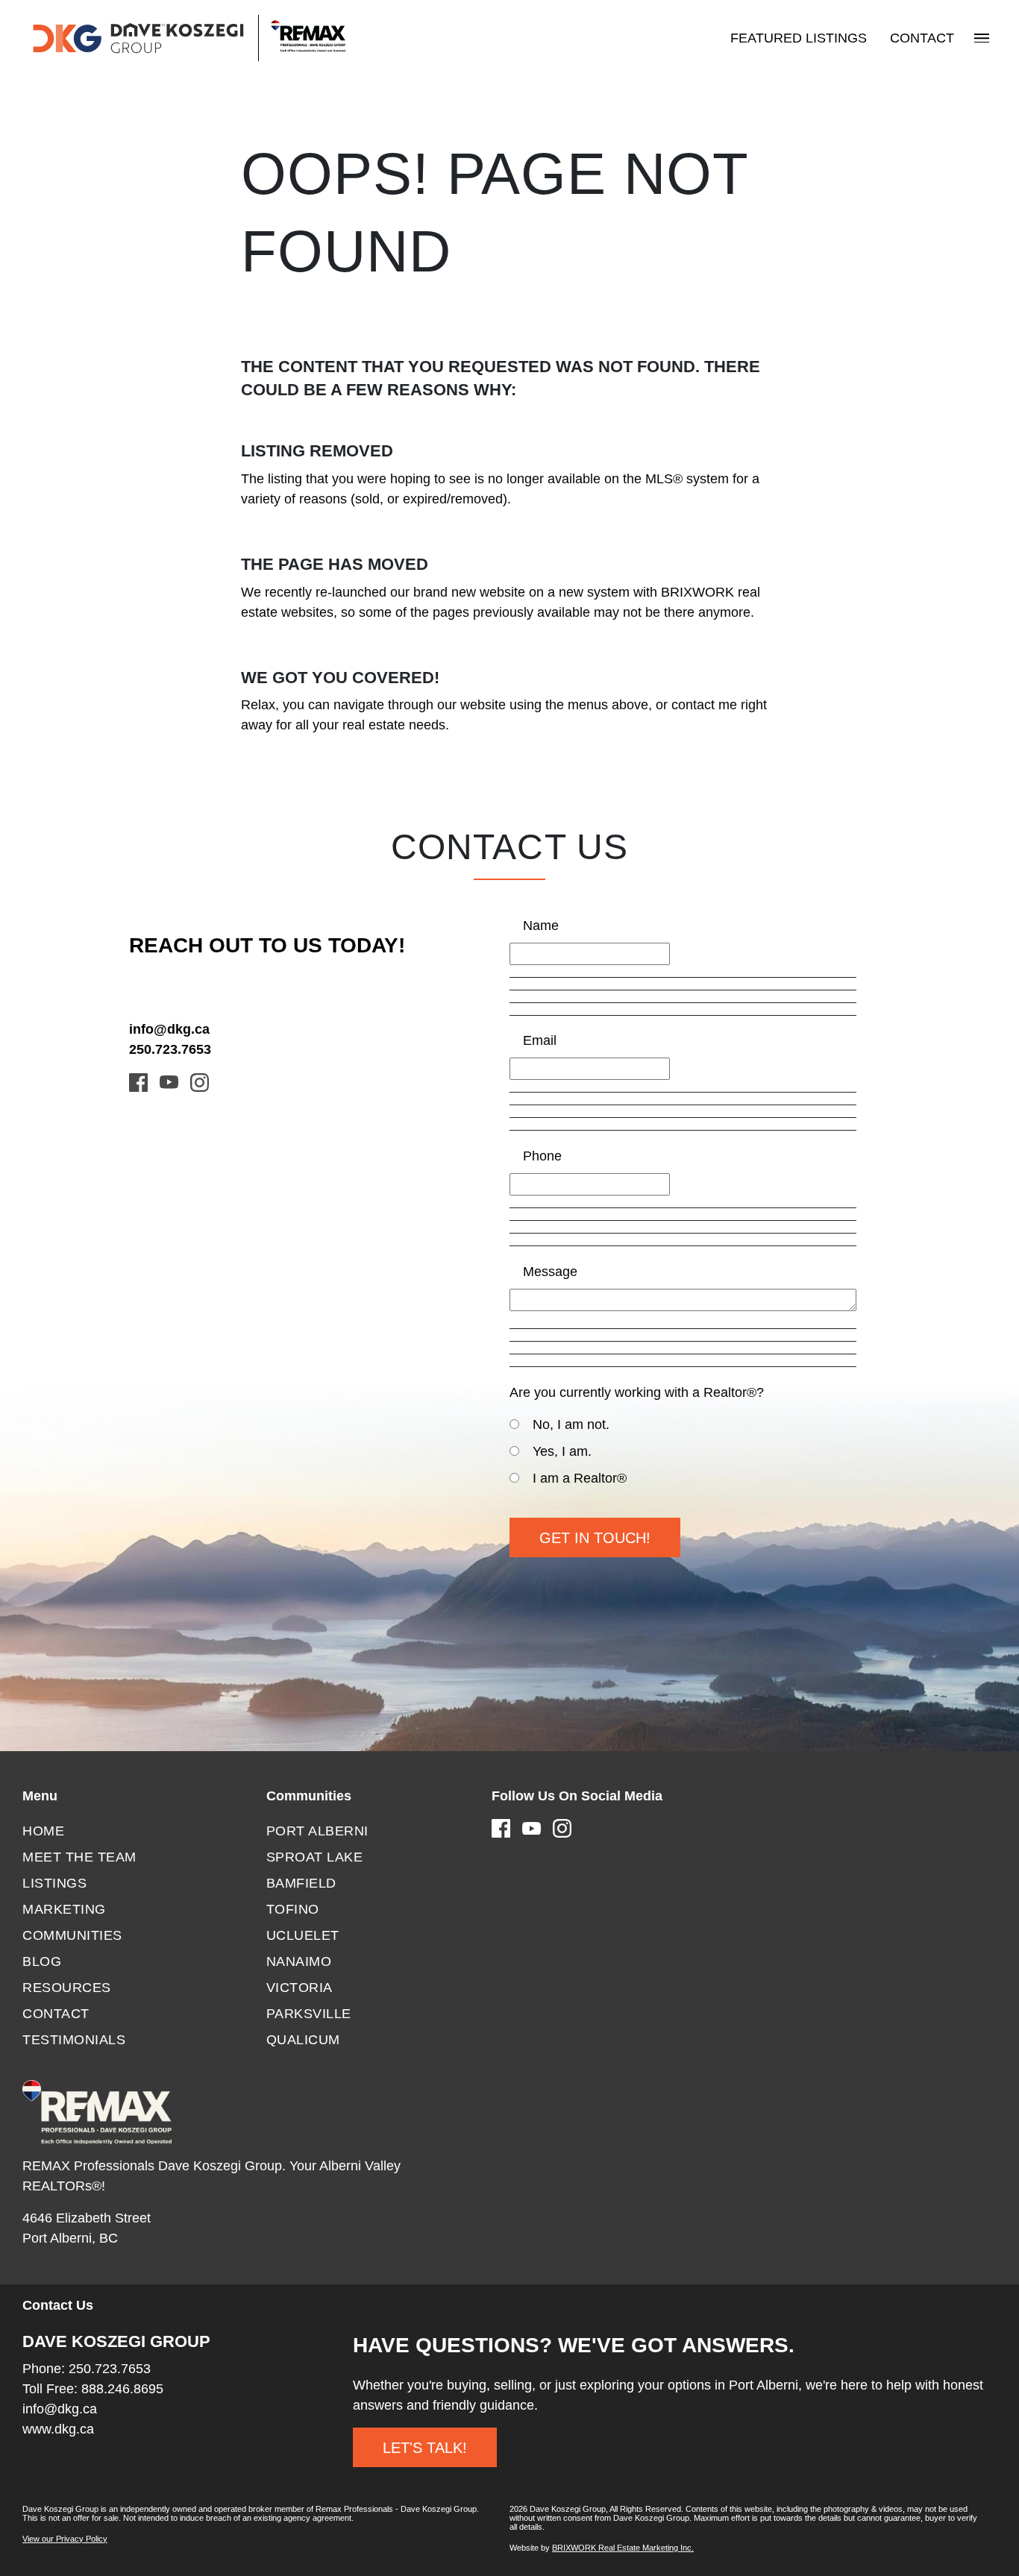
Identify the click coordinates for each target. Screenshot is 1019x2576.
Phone (542, 1156)
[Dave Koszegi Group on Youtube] (169, 1081)
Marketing (64, 1909)
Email (540, 1040)
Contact (922, 38)
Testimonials (74, 2040)
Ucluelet (303, 1935)
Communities (72, 1935)
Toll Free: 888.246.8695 (93, 2389)
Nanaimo (299, 1961)
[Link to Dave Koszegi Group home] (188, 38)
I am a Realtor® (580, 1478)
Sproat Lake (315, 1857)
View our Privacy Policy (65, 2539)
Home (43, 1831)
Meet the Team (79, 1857)
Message (550, 1272)
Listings (54, 1883)
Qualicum (303, 2040)
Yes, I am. (562, 1451)
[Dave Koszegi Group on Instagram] (200, 1081)
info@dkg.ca (169, 1029)
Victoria (300, 1988)
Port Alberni (317, 1831)
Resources (67, 1988)
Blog (42, 1961)
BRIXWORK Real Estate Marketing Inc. (623, 2548)
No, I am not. (571, 1424)
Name (541, 926)
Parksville (309, 2014)
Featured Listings (799, 38)
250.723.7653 (170, 1049)
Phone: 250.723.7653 (87, 2369)
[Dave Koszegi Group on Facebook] (138, 1081)
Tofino (293, 1909)
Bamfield (301, 1883)
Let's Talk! (425, 2448)
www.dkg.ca (58, 2429)
